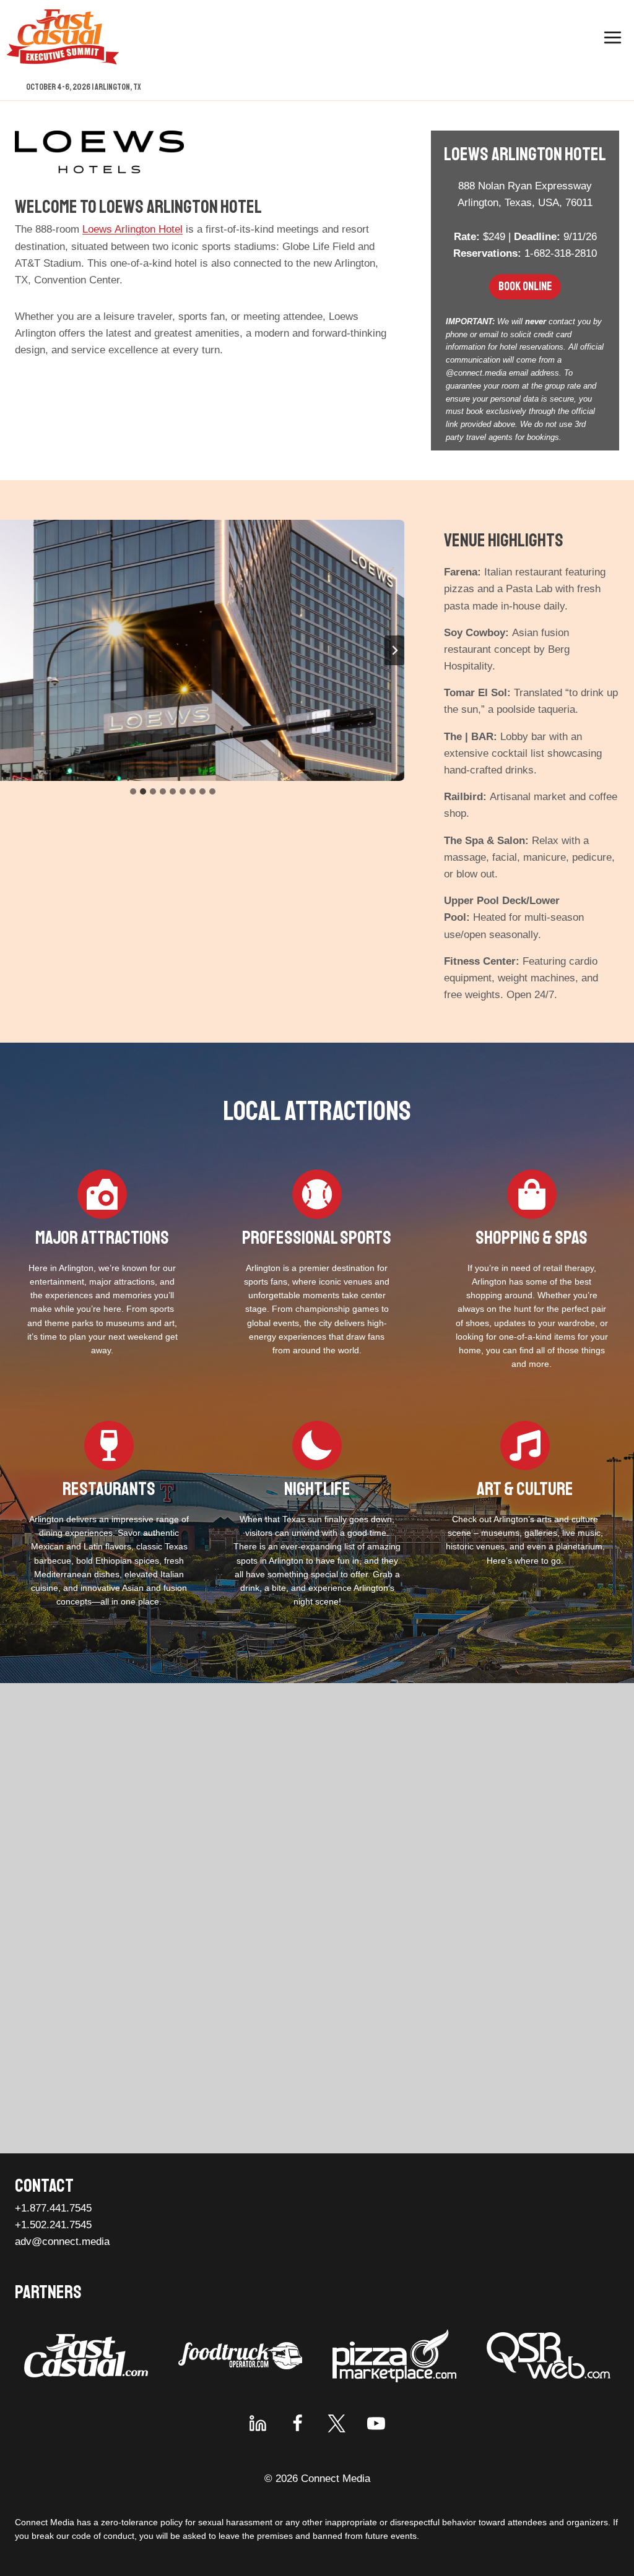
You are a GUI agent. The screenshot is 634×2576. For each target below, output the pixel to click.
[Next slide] (394, 650)
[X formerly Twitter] (337, 2423)
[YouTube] (376, 2423)
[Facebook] (297, 2423)
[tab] (133, 791)
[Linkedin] (258, 2423)
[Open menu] (612, 37)
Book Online (525, 286)
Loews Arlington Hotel (132, 229)
